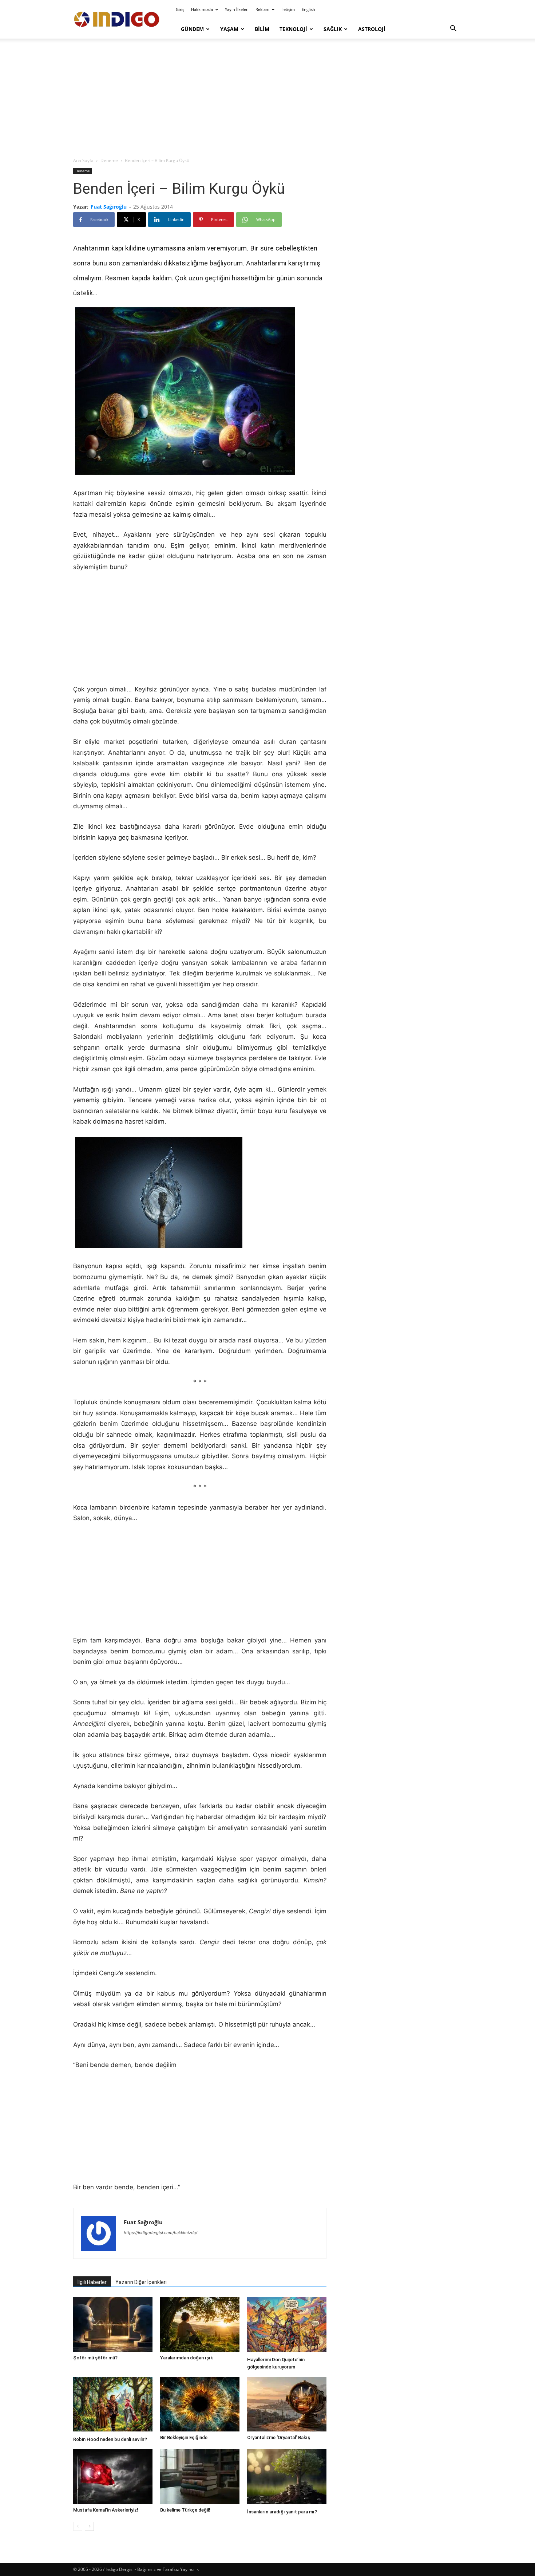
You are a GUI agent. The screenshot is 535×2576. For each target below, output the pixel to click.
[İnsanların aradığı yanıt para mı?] (287, 2478)
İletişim (288, 9)
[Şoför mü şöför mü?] (113, 2324)
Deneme (109, 160)
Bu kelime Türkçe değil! (185, 2510)
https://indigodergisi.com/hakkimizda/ (160, 2233)
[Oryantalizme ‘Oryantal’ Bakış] (287, 2404)
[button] (453, 29)
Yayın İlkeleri (237, 9)
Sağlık (333, 29)
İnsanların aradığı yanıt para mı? (282, 2512)
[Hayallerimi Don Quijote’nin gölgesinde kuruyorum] (287, 2325)
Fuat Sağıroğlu (109, 207)
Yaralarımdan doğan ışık (187, 2358)
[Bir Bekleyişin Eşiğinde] (200, 2404)
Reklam (262, 9)
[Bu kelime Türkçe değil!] (200, 2477)
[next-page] (89, 2526)
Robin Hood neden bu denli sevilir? (110, 2439)
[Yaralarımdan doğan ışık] (200, 2324)
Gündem (192, 29)
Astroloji (372, 29)
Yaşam (229, 29)
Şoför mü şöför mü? (95, 2358)
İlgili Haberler (92, 2282)
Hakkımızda (202, 9)
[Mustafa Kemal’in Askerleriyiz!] (113, 2477)
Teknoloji (293, 29)
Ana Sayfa (83, 160)
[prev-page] (78, 2526)
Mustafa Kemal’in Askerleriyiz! (106, 2510)
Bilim (262, 29)
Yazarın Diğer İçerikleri (141, 2282)
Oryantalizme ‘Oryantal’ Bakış (279, 2437)
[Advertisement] (267, 98)
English (308, 9)
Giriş (180, 9)
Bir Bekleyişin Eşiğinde (184, 2437)
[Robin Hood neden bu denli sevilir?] (113, 2405)
